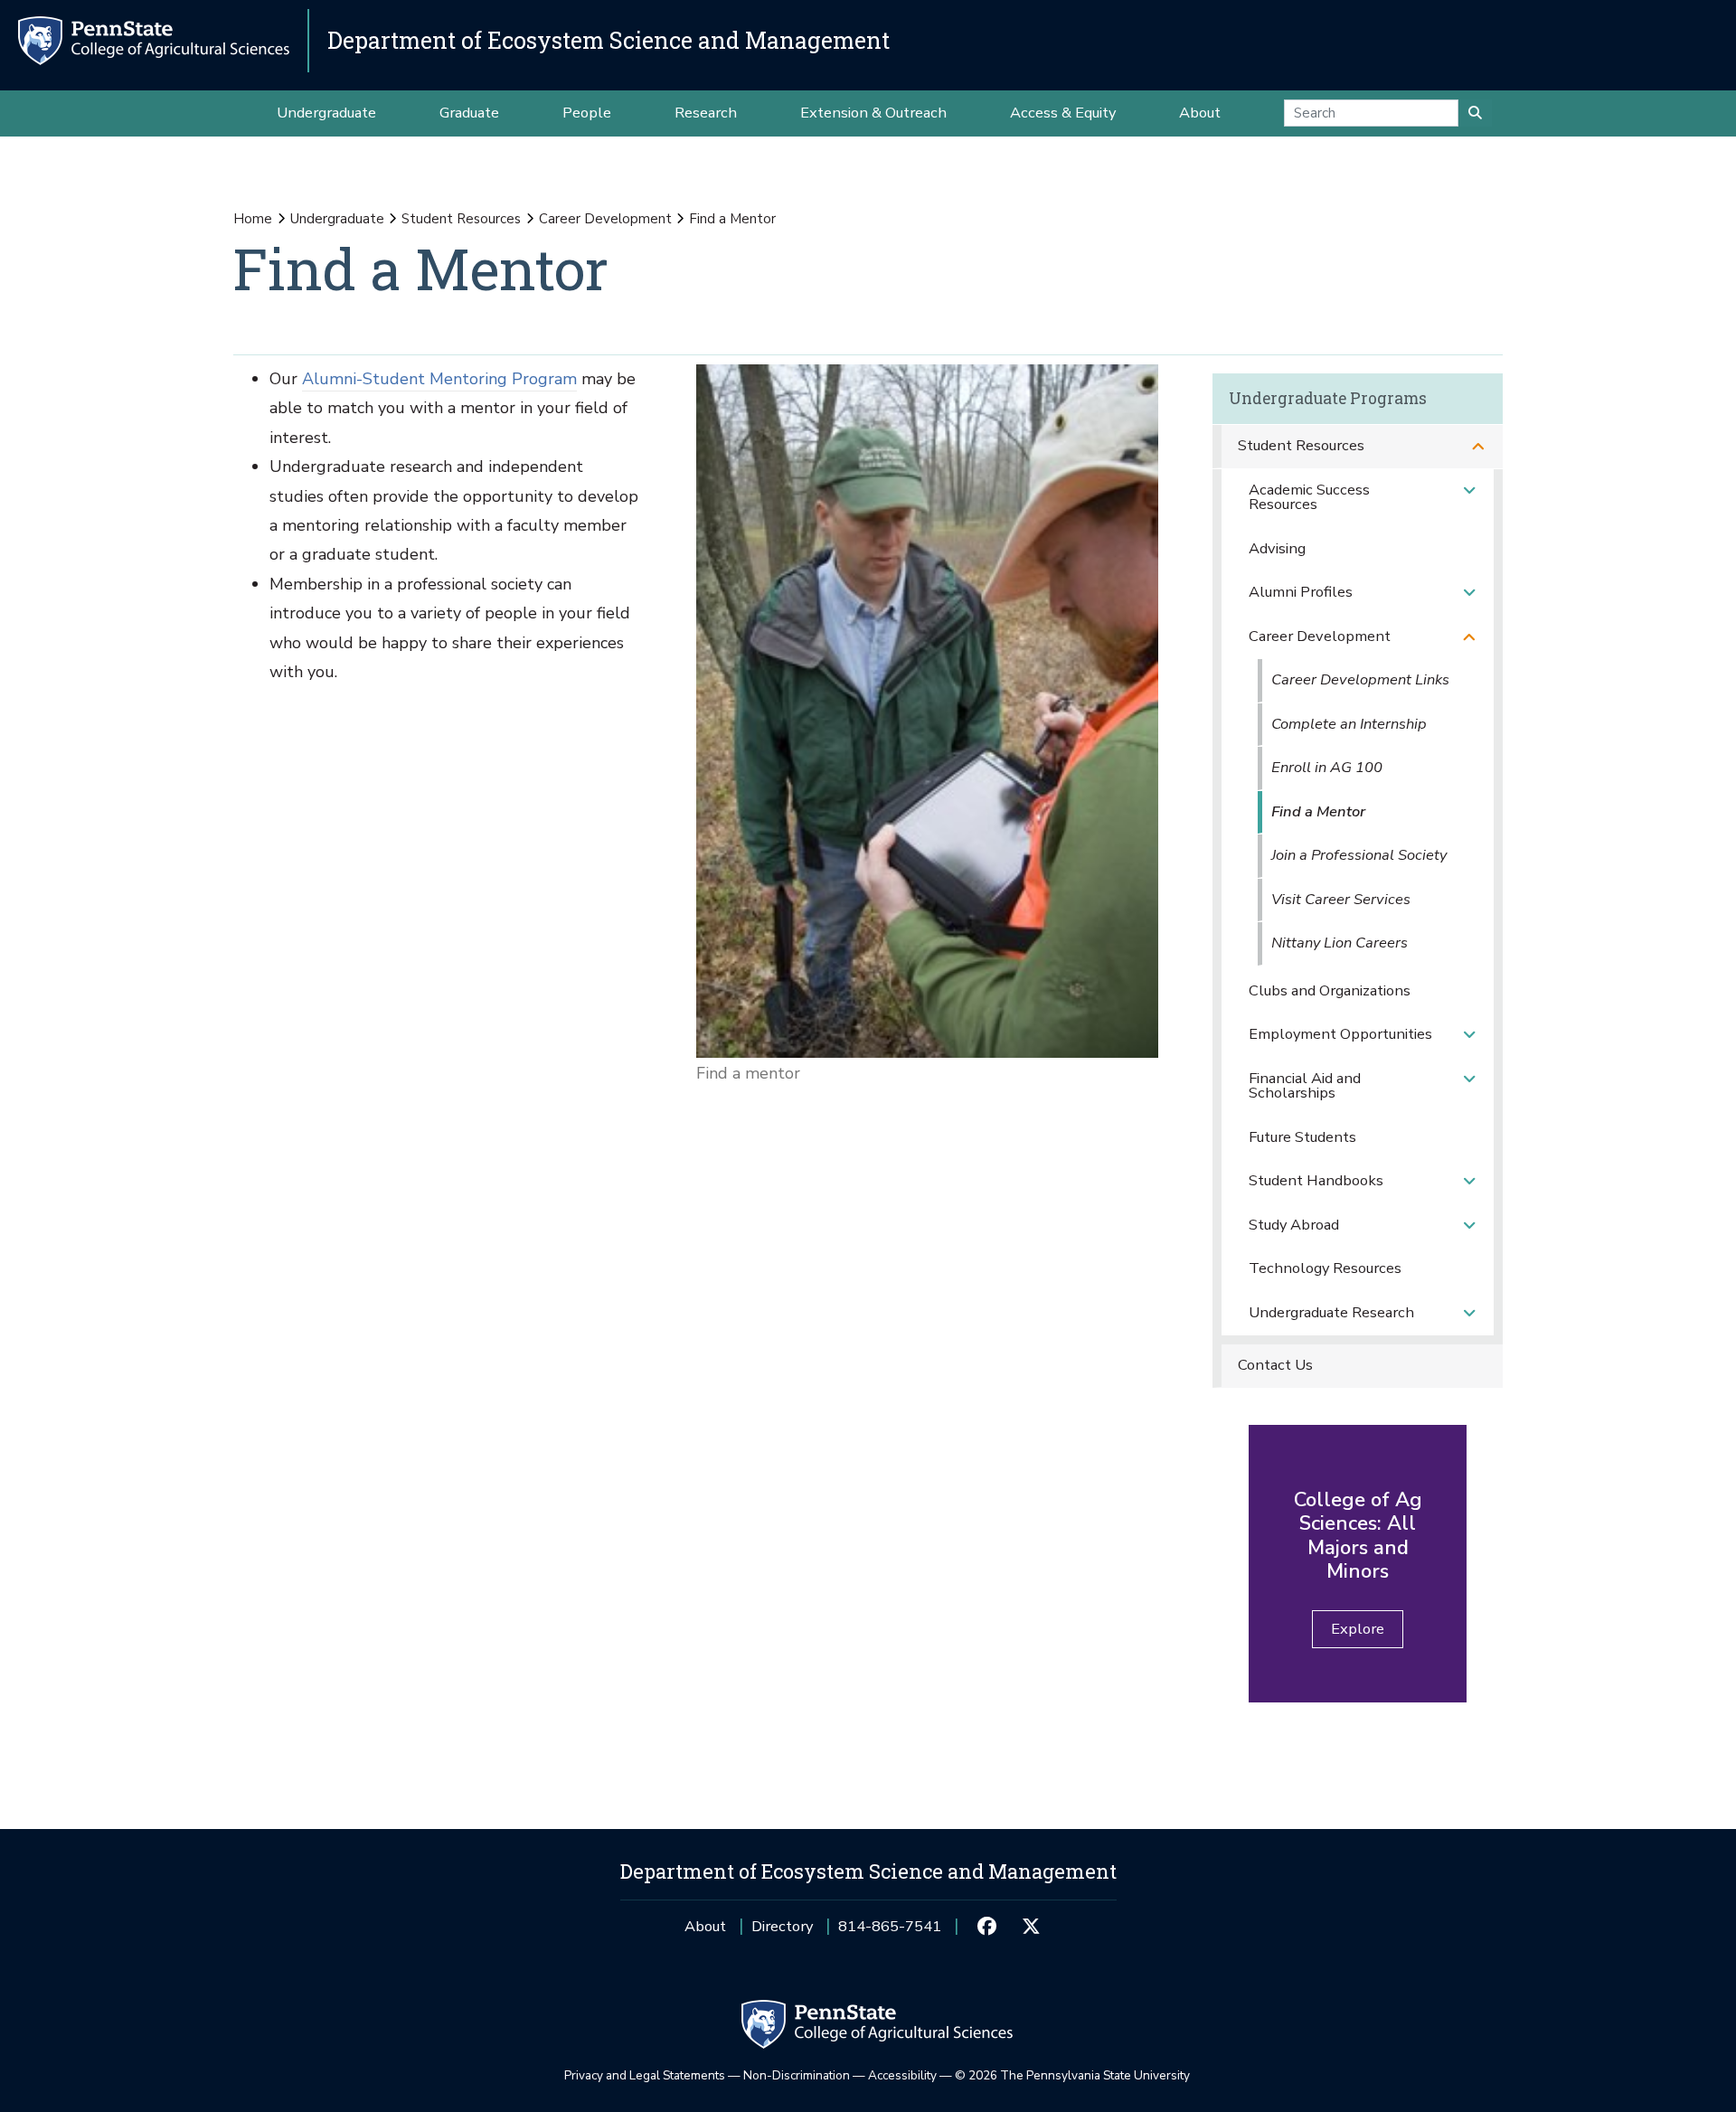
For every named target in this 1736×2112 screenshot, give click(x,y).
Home (253, 219)
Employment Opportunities (1340, 1034)
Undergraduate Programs (1328, 398)
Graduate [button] (469, 113)
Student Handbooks (1316, 1180)
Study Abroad (1294, 1225)
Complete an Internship (1349, 724)
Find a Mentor (1318, 811)
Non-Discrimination (797, 2075)
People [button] (587, 113)
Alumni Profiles (1301, 592)
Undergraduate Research (1331, 1312)
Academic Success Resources (1309, 497)
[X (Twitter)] (1031, 1927)
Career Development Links (1360, 679)
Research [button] (706, 113)
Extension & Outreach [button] (873, 113)
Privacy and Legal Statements (645, 2075)
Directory (782, 1926)
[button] (1478, 446)
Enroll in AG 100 (1327, 767)
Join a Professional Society (1359, 855)
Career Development (605, 219)
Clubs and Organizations (1330, 990)
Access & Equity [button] (1063, 113)
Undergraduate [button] (326, 113)
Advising (1277, 548)
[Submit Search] (1475, 113)
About (705, 1926)
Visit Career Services (1341, 899)
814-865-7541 (890, 1933)
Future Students (1302, 1137)
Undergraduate (337, 219)
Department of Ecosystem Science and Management (609, 40)
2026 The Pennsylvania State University (1072, 2075)
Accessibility (902, 2075)
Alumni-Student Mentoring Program (439, 379)
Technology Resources (1325, 1268)
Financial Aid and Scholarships (1305, 1086)
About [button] (1200, 113)
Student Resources (461, 219)
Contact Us (1275, 1365)
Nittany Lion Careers (1340, 943)
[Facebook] (987, 1927)
